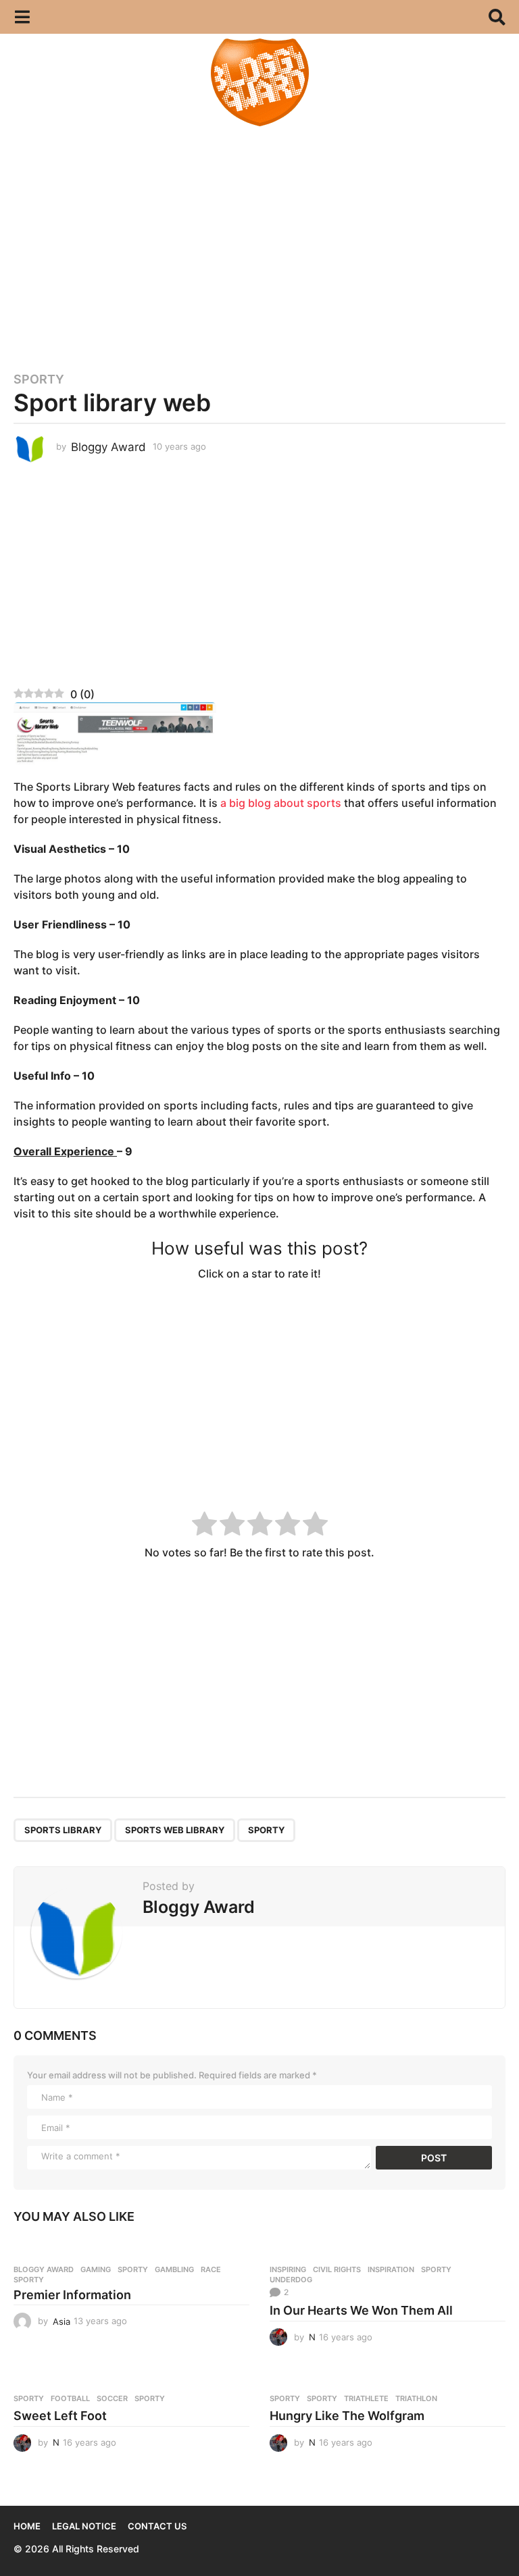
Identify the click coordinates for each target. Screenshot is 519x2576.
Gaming (96, 2269)
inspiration (391, 2269)
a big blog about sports (281, 803)
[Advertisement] (259, 243)
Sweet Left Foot (60, 2416)
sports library (63, 1830)
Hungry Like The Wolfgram (347, 2416)
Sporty (39, 379)
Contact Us (157, 2526)
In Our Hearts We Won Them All (361, 2310)
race (211, 2269)
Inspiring (288, 2269)
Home (27, 2526)
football (70, 2398)
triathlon (416, 2398)
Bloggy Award (44, 2269)
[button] (22, 17)
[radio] (204, 1526)
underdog (291, 2280)
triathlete (366, 2398)
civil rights (337, 2269)
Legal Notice (84, 2526)
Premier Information (72, 2295)
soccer (112, 2398)
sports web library (175, 1830)
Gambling (174, 2269)
